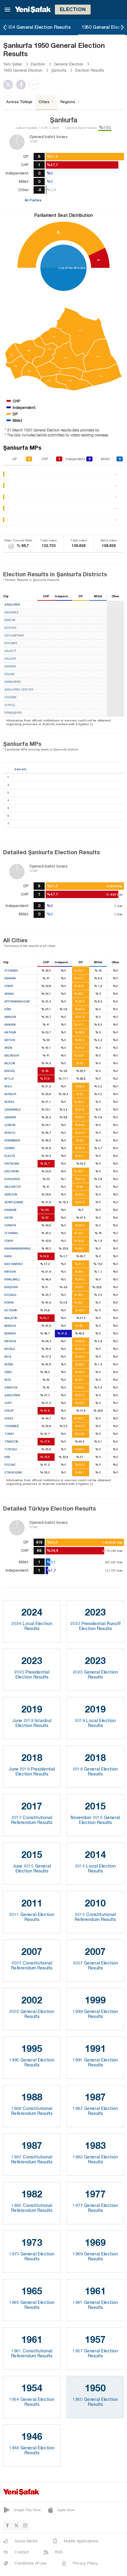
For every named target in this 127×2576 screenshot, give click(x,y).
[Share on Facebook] (23, 85)
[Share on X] (10, 85)
